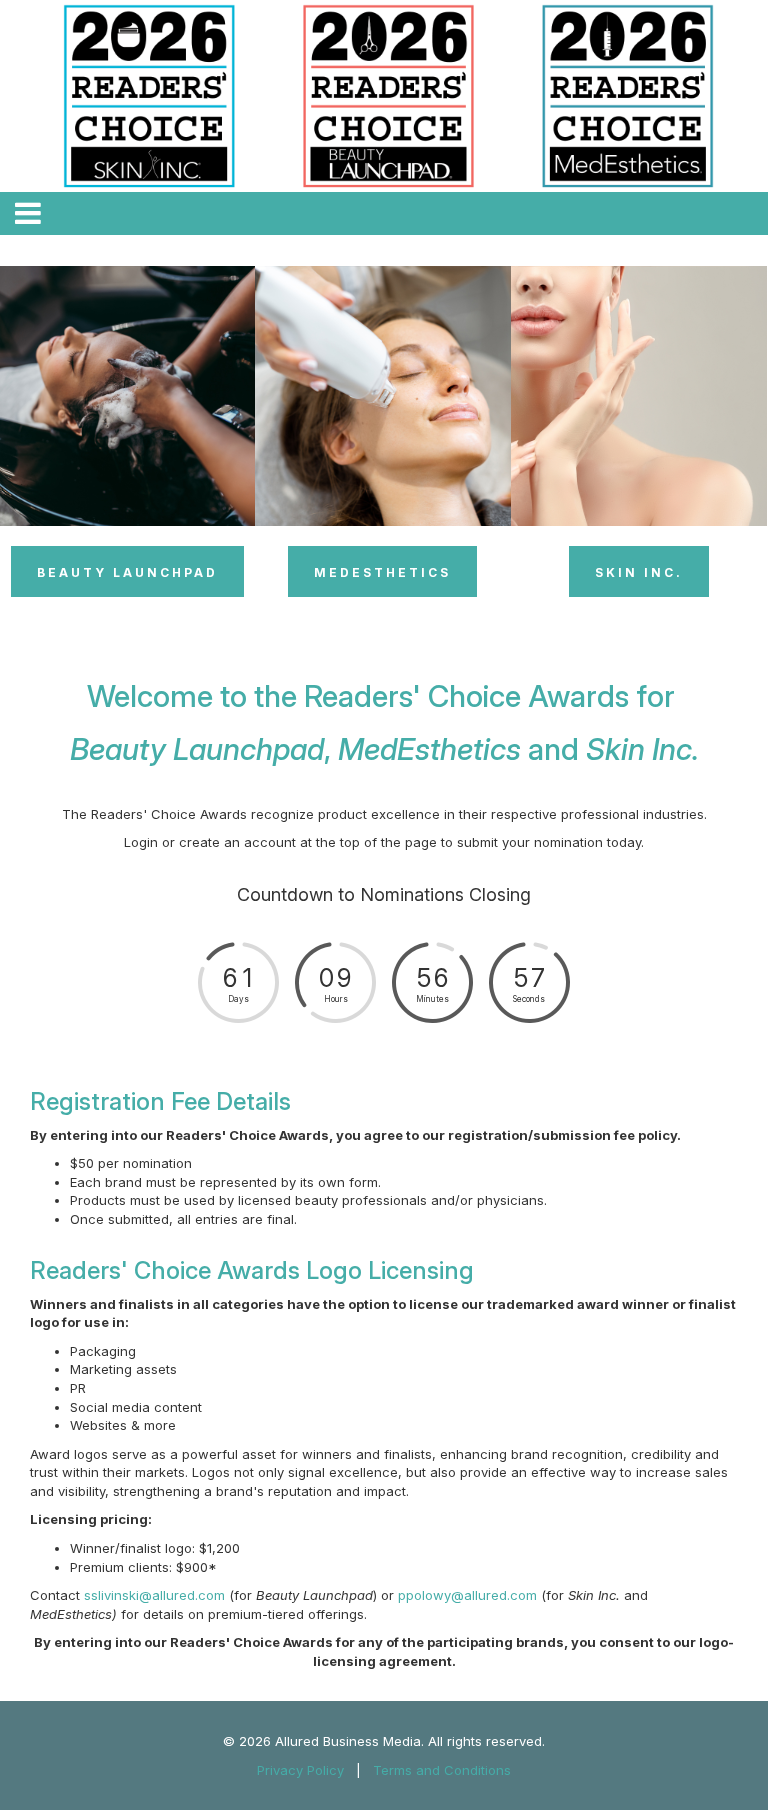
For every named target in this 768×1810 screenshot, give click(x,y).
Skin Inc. (639, 572)
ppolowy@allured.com (467, 1595)
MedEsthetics (382, 572)
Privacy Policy (300, 1770)
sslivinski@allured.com (154, 1595)
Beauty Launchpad (127, 572)
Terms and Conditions (442, 1770)
